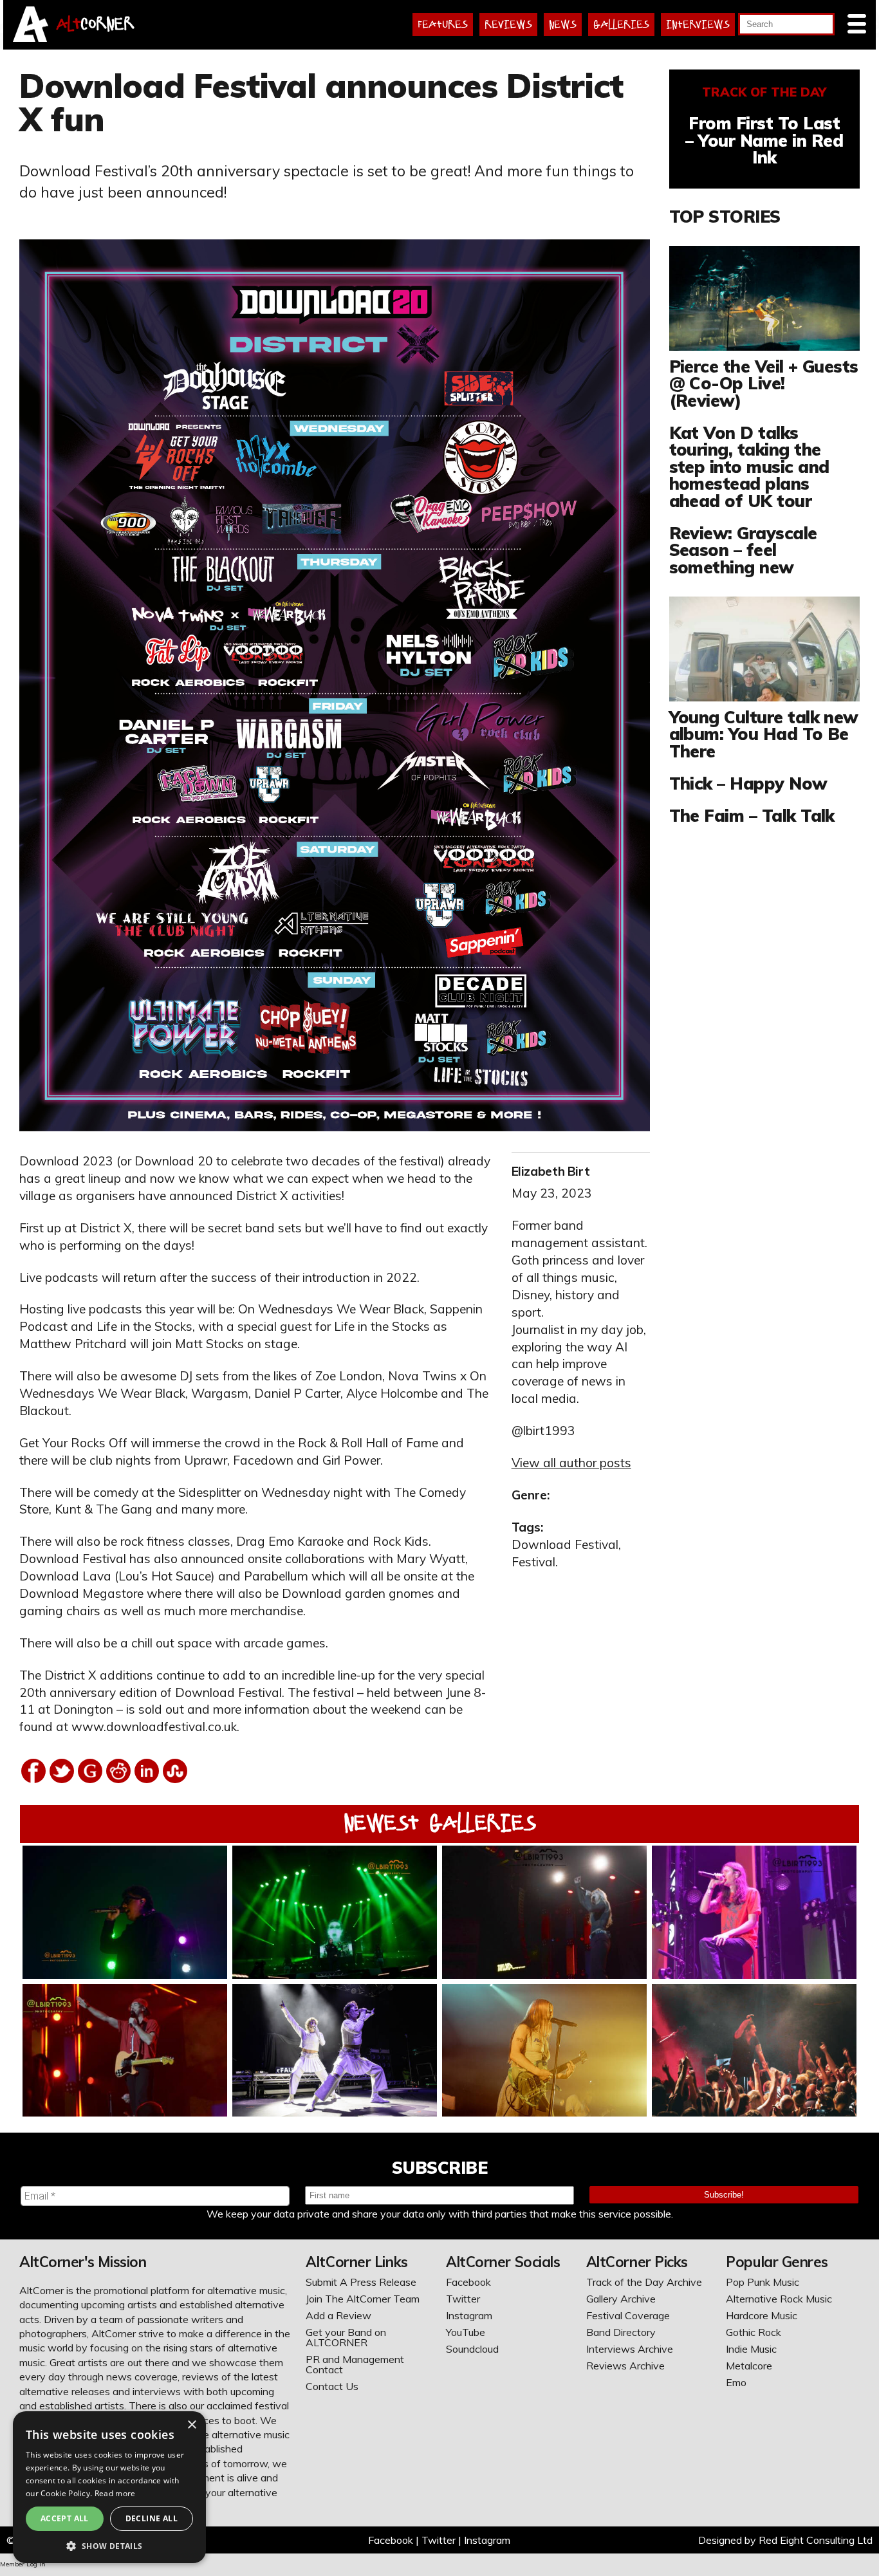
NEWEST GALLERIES (440, 1823)
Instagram (469, 2315)
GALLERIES (621, 24)
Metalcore (749, 2366)
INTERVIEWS (698, 24)
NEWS (563, 24)
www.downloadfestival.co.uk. (155, 1727)
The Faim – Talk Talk (752, 815)
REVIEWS (508, 24)
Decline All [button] (152, 2518)
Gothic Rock (754, 2332)
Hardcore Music (762, 2315)
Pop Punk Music (763, 2282)
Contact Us (332, 2386)
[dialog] (109, 2487)
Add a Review (338, 2315)
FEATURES (443, 24)
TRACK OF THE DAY (764, 92)
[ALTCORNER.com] (31, 38)
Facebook (468, 2282)
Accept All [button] (65, 2518)
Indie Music (751, 2349)
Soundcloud (472, 2349)
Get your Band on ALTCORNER (346, 2337)
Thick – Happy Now (748, 783)
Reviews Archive (625, 2366)
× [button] (191, 2425)
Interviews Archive (630, 2349)
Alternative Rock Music (779, 2299)
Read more (115, 2493)
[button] (109, 2545)
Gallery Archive (621, 2299)
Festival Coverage (628, 2315)
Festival (533, 1562)
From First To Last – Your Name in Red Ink (764, 140)
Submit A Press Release (361, 2282)
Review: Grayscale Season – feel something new (743, 550)
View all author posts (571, 1463)
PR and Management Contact (355, 2364)
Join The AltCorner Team (363, 2299)
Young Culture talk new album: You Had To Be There (764, 734)
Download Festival (565, 1544)
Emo (736, 2382)
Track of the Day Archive (644, 2282)
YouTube (466, 2332)
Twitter (463, 2299)
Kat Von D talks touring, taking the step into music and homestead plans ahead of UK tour (749, 467)
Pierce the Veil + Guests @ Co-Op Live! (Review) (764, 383)
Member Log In (23, 2564)
